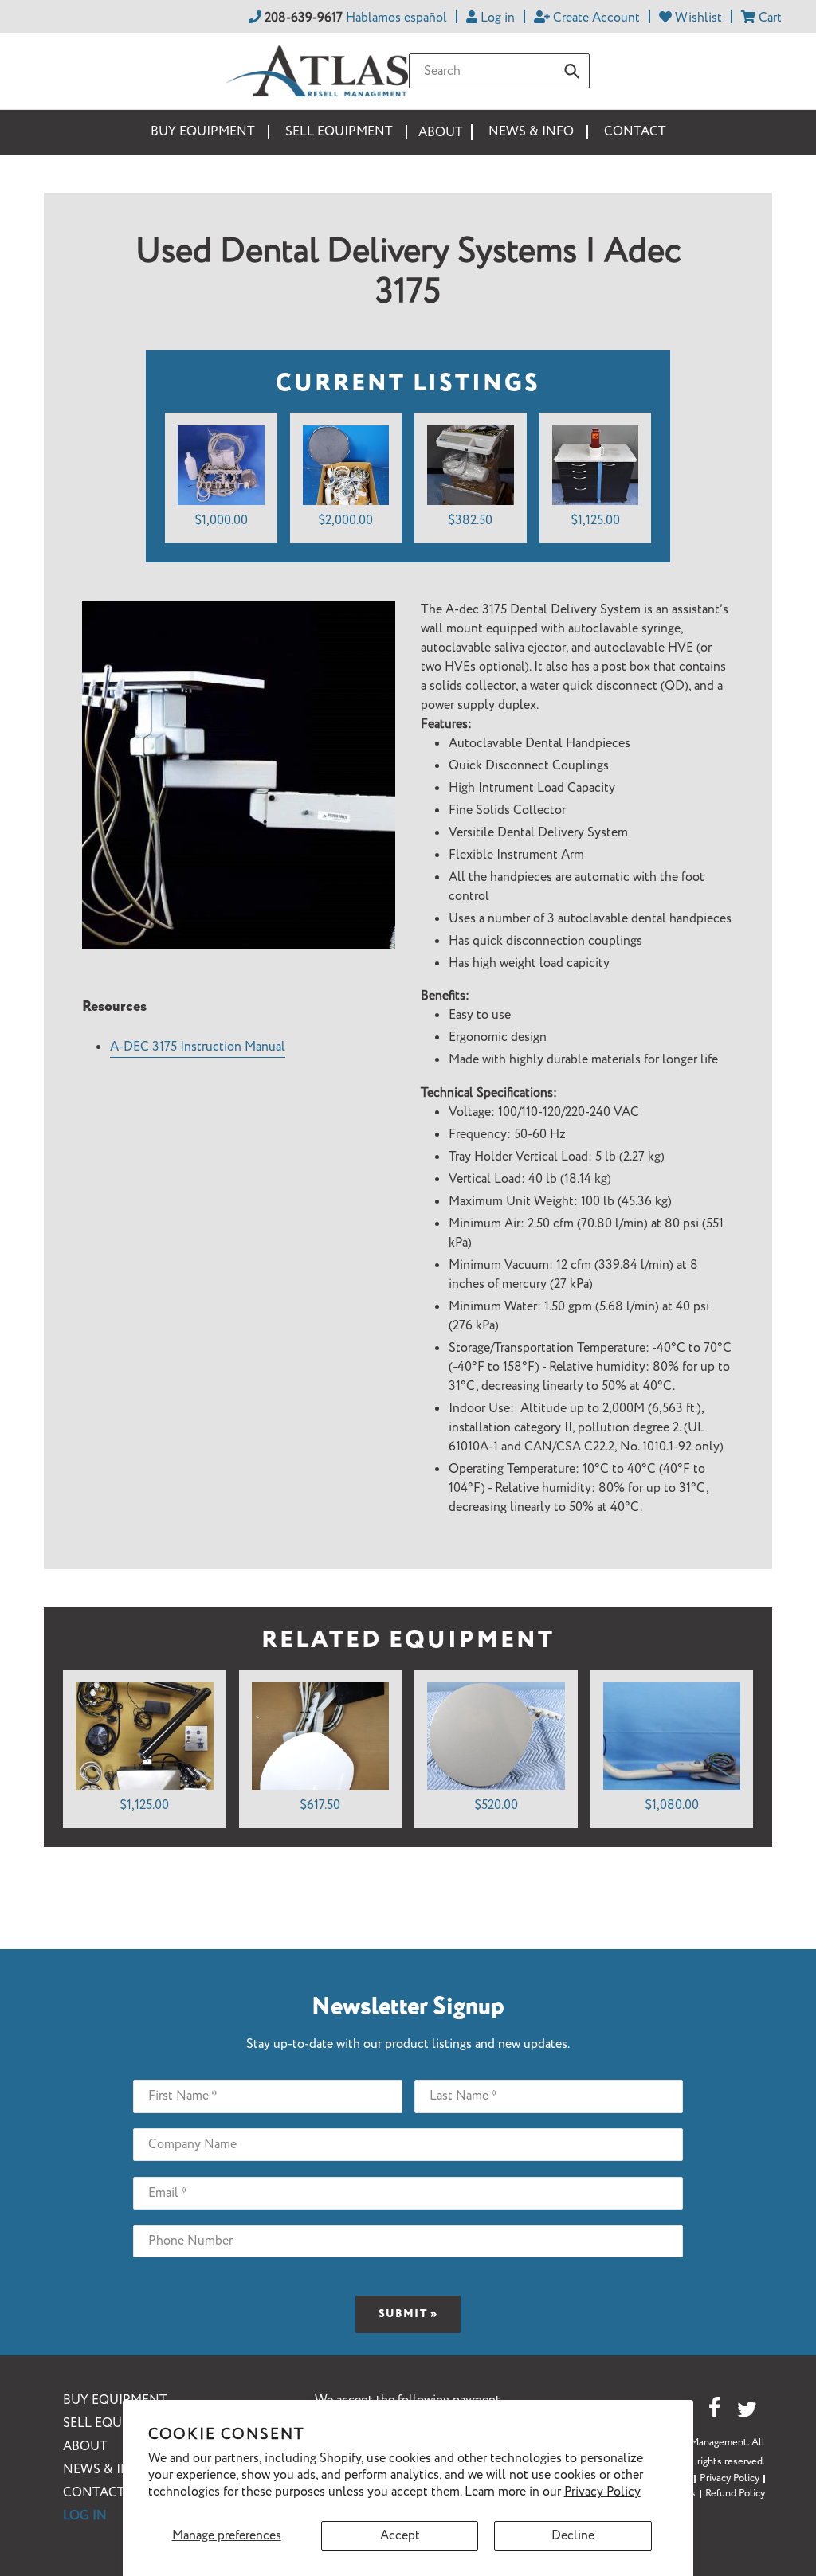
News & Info (106, 2470)
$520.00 (496, 1805)
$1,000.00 (221, 521)
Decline (573, 2536)
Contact (94, 2493)
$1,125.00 (595, 521)
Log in (85, 2516)
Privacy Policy (602, 2492)
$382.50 (470, 521)
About (85, 2447)
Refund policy (735, 2494)
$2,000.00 (345, 521)
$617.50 (320, 1805)
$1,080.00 (672, 1805)
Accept (400, 2536)
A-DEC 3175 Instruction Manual (198, 1047)
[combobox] (499, 71)
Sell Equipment (117, 2423)
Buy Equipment (115, 2400)
